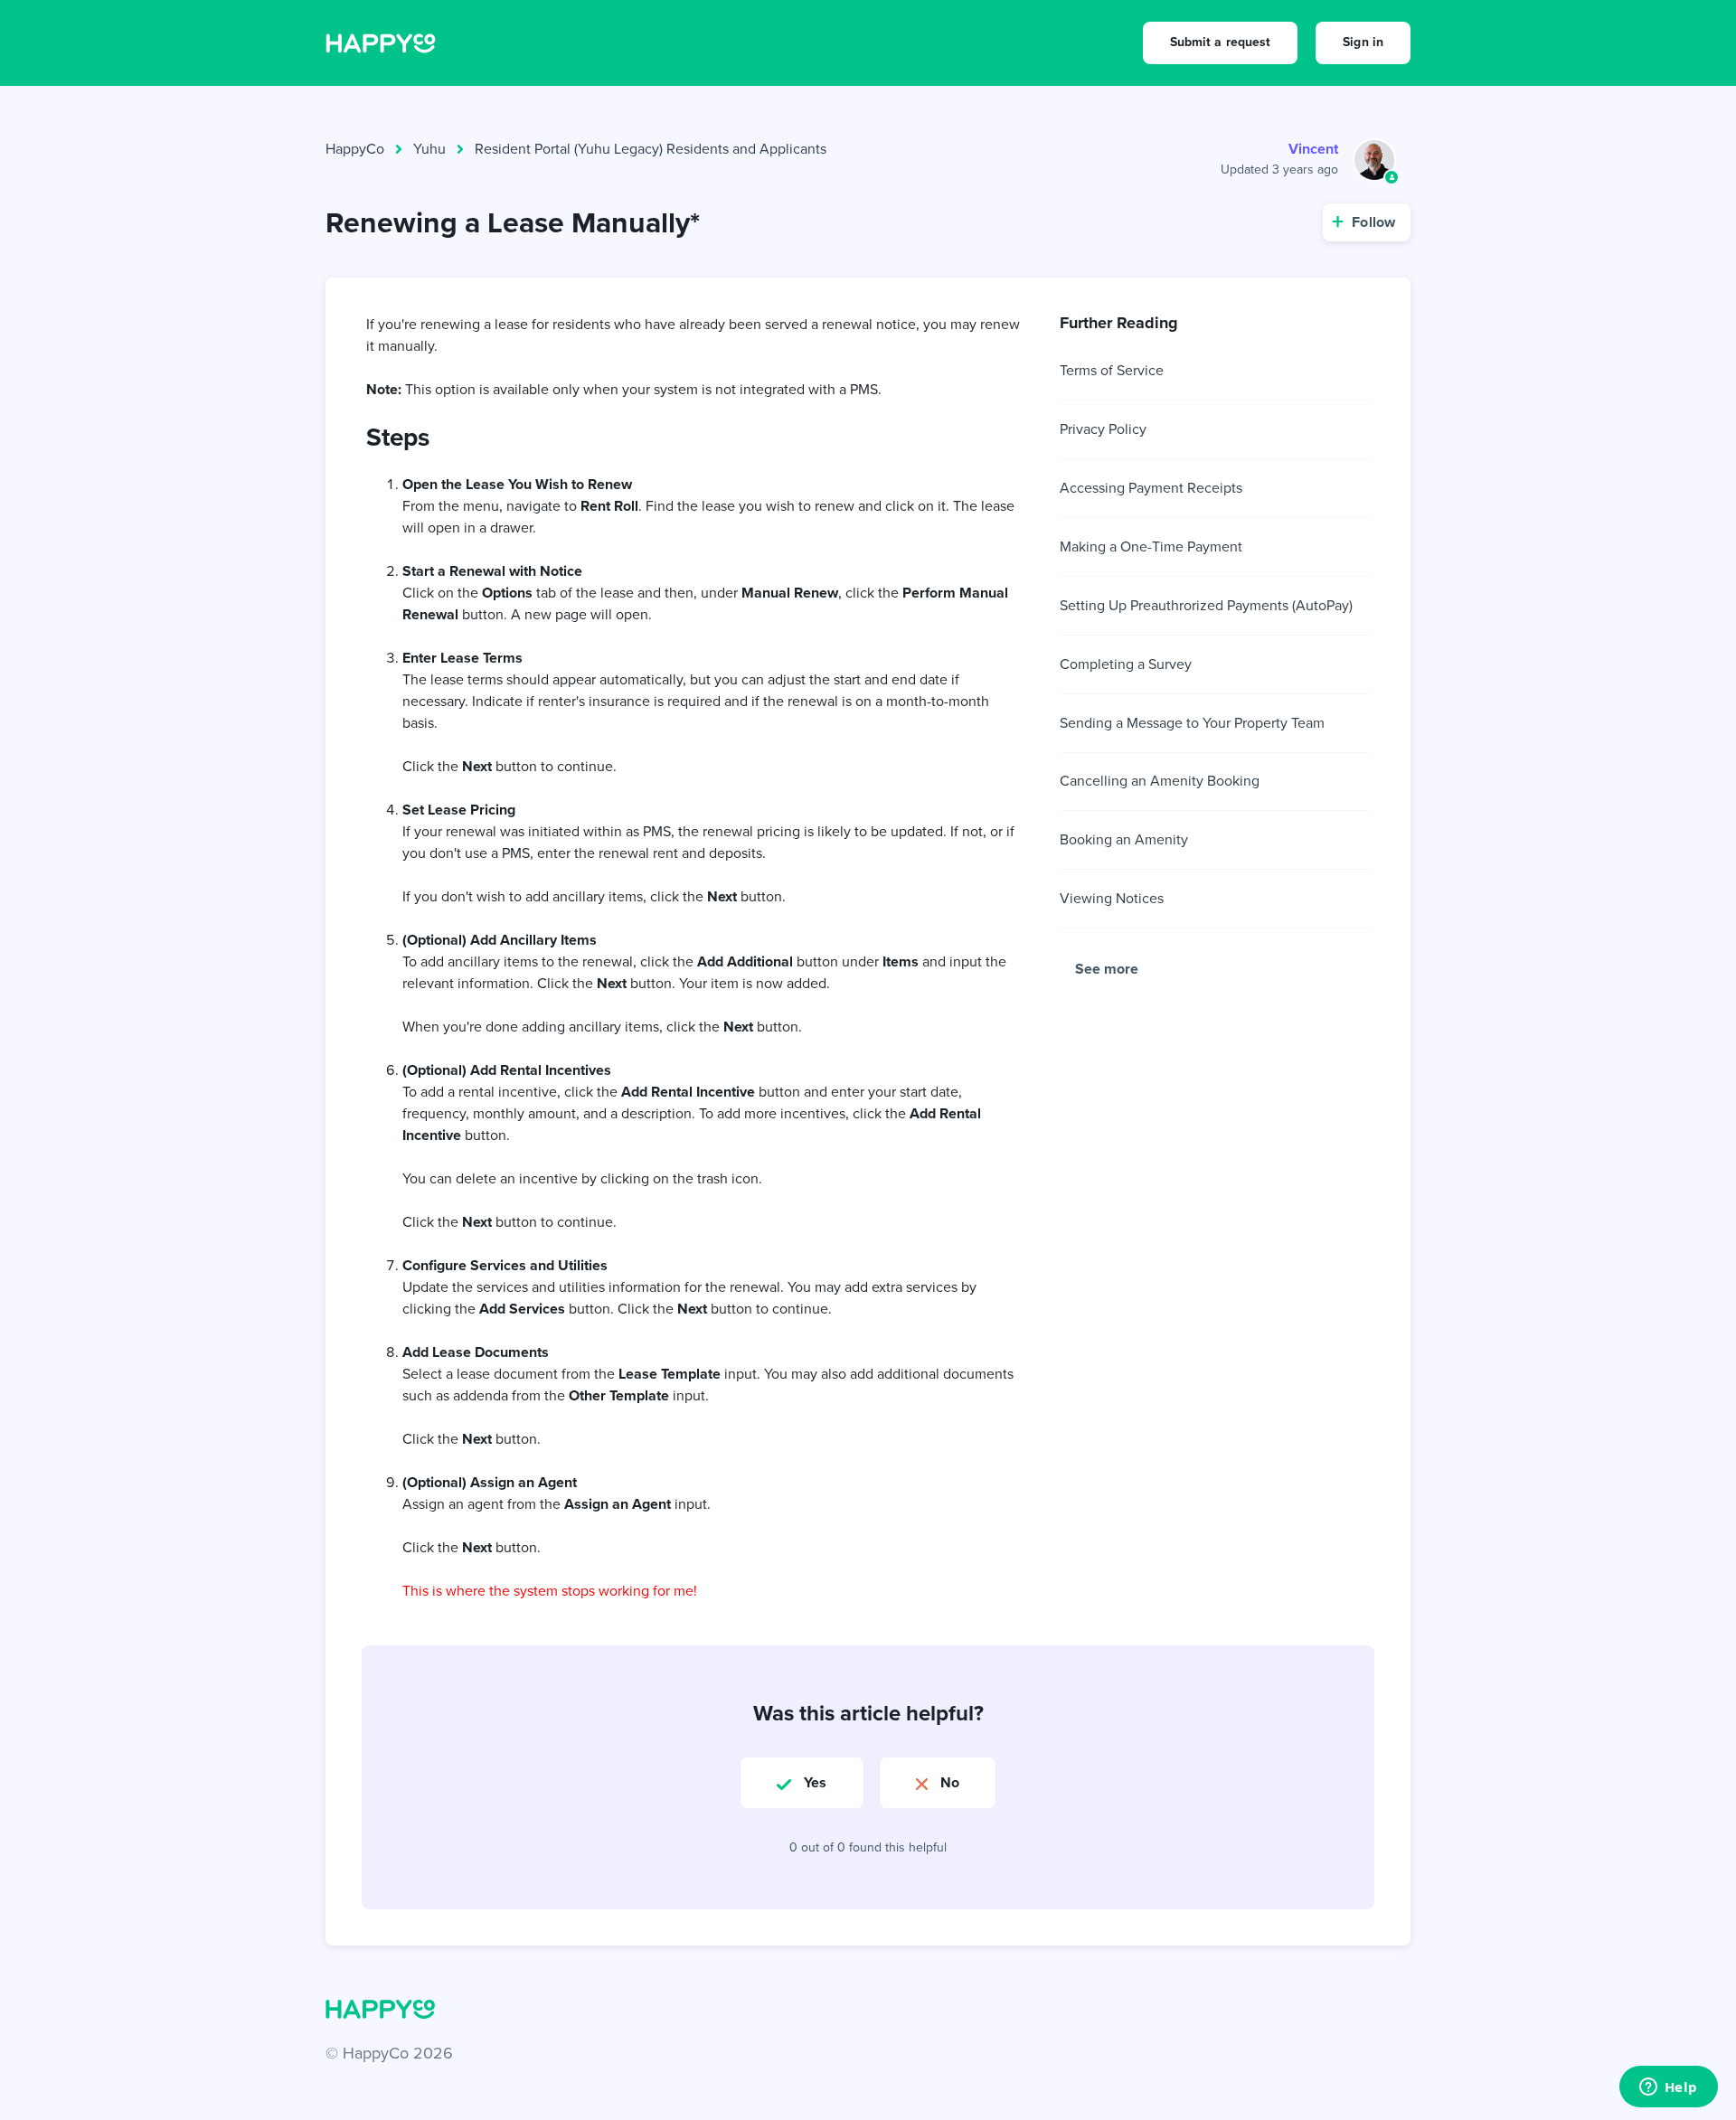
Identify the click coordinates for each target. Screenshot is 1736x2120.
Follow (1373, 222)
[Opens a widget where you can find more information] (1668, 2088)
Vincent (1313, 149)
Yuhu (429, 149)
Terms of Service (1112, 370)
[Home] (381, 42)
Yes (815, 1782)
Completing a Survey (1126, 664)
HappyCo (355, 149)
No (950, 1782)
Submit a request (1221, 42)
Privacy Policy (1103, 429)
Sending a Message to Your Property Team (1192, 723)
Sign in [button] (1363, 42)
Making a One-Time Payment (1151, 546)
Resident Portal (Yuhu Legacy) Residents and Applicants (651, 149)
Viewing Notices (1112, 898)
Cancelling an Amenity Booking (1160, 781)
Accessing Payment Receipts (1151, 488)
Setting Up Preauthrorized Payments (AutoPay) (1206, 605)
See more (1107, 969)
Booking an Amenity (1124, 839)
